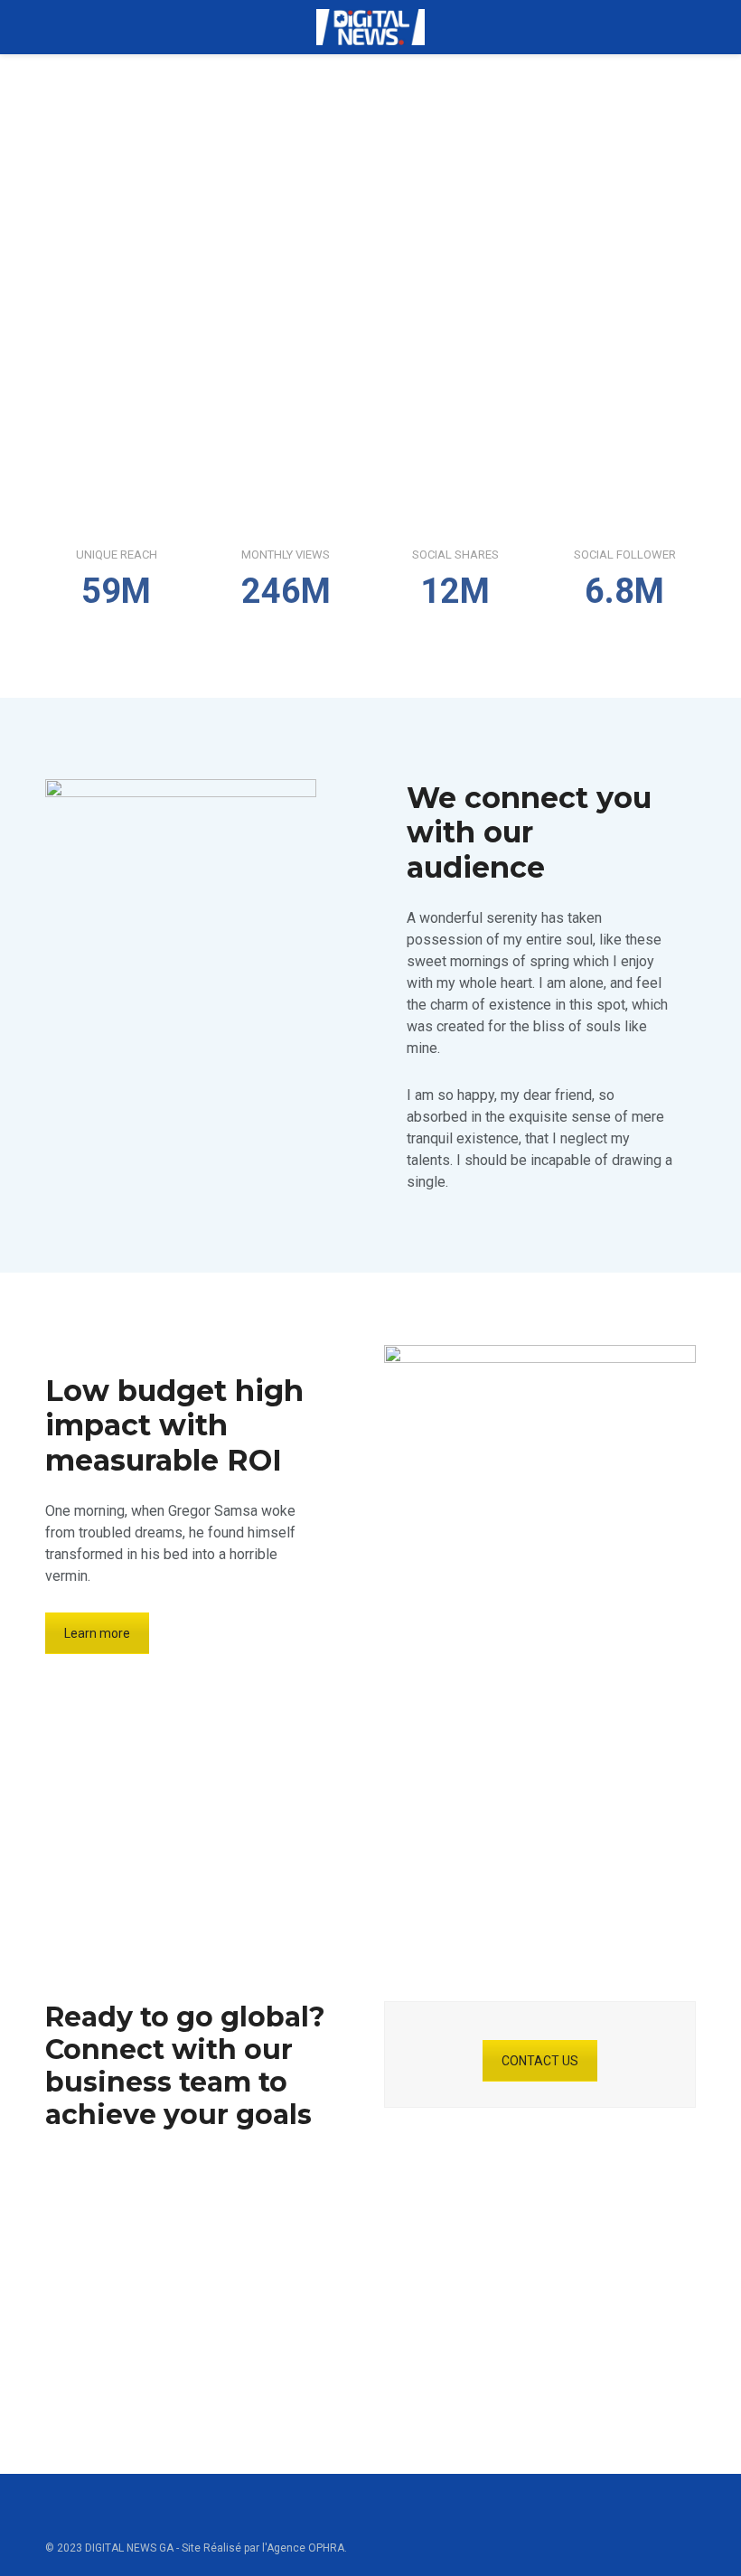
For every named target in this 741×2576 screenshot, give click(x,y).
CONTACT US (540, 2061)
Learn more (97, 1633)
